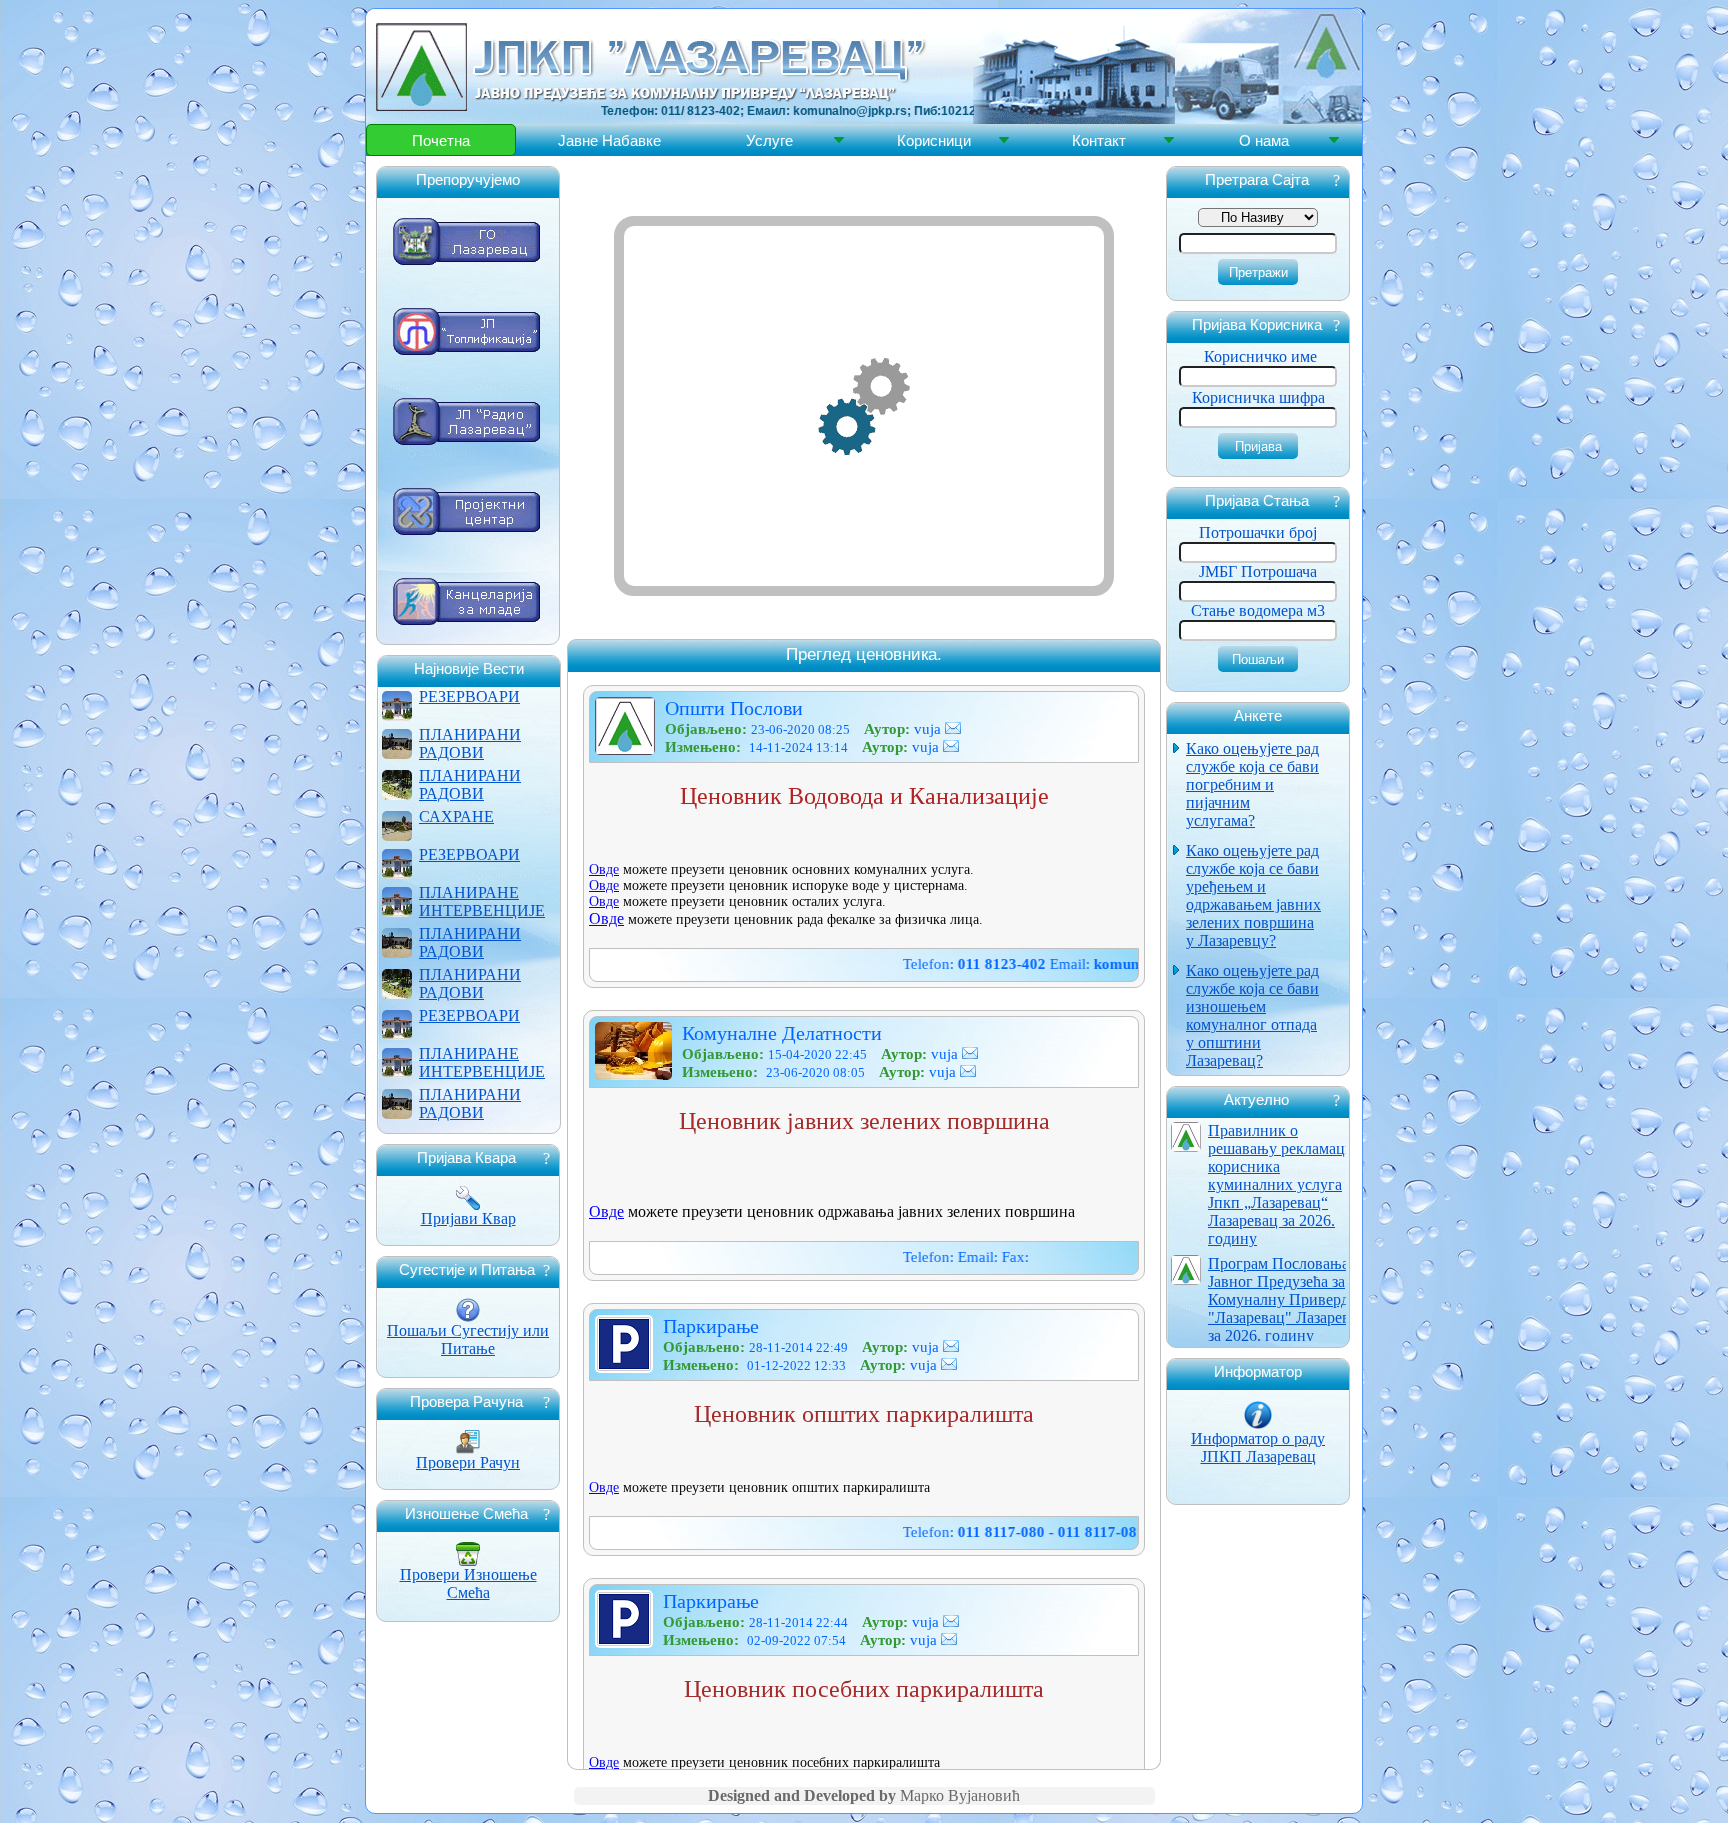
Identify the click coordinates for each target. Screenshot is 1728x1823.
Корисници (934, 140)
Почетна (441, 140)
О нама (1264, 140)
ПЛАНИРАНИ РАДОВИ (470, 743)
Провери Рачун (468, 1462)
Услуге (769, 140)
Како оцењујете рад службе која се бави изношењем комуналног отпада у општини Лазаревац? (1252, 1015)
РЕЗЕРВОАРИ (469, 696)
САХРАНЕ (456, 816)
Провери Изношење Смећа (468, 1583)
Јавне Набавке (609, 140)
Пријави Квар (468, 1218)
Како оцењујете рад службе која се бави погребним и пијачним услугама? (1252, 784)
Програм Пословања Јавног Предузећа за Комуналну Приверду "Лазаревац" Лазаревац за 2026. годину (1287, 1299)
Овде (604, 869)
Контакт (1099, 140)
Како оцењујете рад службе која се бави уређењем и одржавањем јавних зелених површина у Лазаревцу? (1253, 895)
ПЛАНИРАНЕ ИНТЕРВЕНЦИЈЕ (482, 901)
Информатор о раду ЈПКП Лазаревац (1258, 1447)
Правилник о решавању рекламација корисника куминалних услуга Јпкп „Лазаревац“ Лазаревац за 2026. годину (1286, 1184)
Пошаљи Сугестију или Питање (468, 1339)
